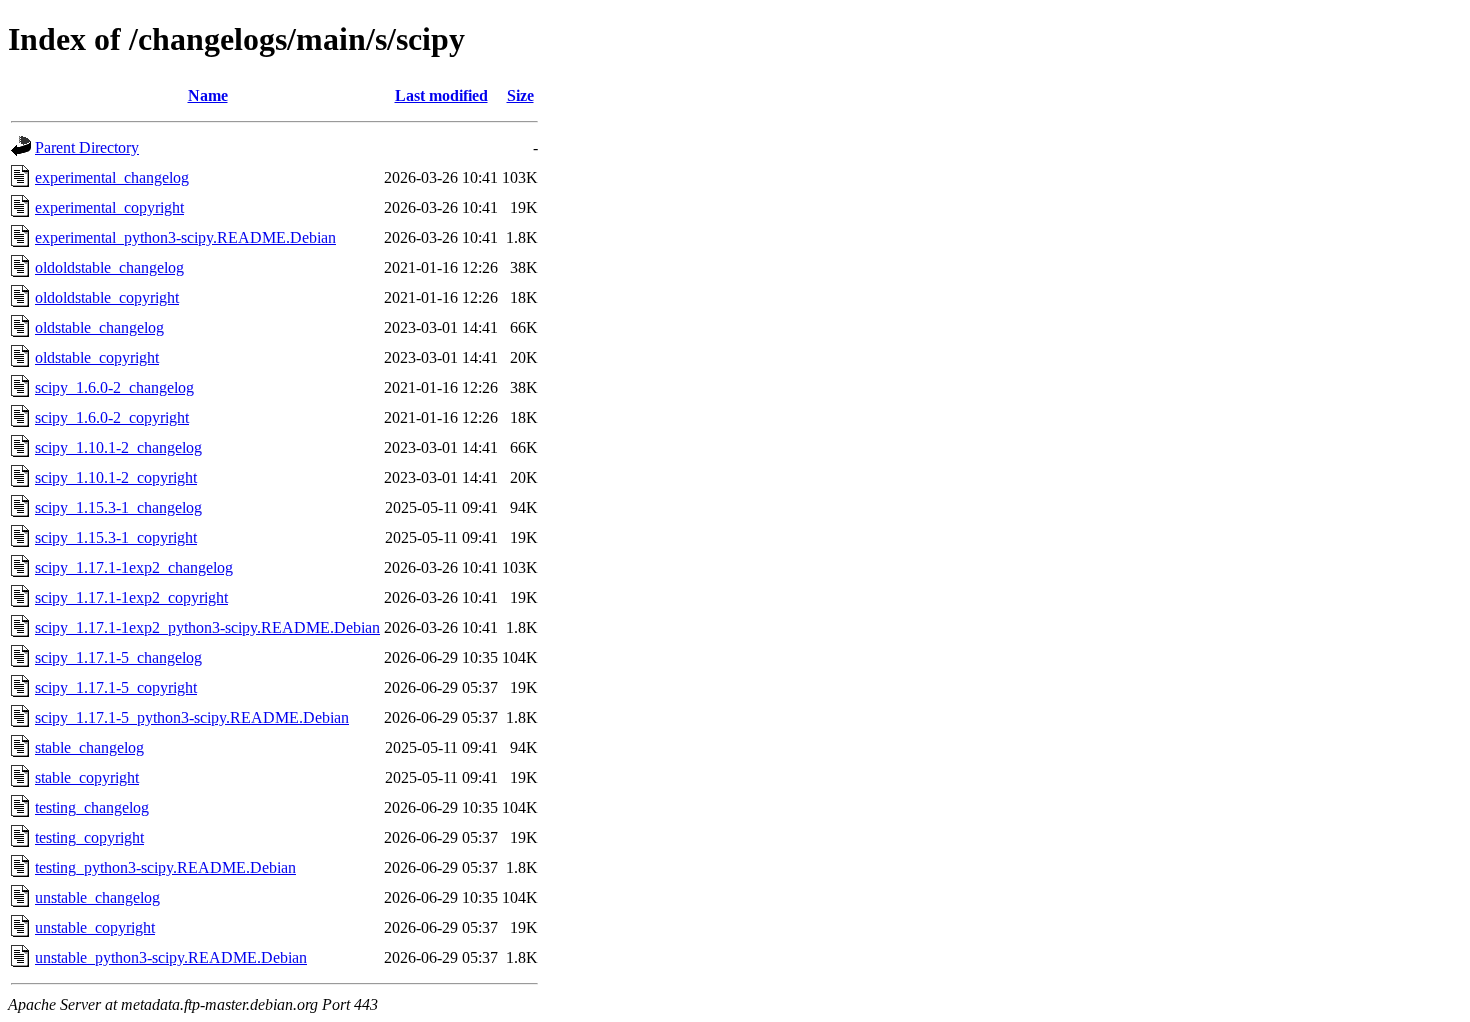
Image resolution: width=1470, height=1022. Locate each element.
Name (208, 95)
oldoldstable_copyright (107, 297)
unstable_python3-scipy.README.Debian (171, 957)
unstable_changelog (97, 897)
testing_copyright (89, 837)
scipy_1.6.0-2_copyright (112, 417)
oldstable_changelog (99, 327)
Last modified (441, 95)
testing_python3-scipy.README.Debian (165, 867)
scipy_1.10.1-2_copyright (116, 477)
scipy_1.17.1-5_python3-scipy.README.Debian (192, 717)
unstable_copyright (95, 927)
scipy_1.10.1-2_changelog (118, 447)
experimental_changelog (112, 177)
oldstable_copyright (97, 357)
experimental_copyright (109, 207)
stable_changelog (89, 747)
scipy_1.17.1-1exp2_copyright (131, 597)
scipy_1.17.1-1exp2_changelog (134, 567)
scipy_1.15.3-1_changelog (118, 507)
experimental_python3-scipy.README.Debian (185, 237)
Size (520, 95)
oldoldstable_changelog (109, 267)
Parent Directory (87, 147)
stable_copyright (87, 777)
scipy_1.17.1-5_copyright (116, 687)
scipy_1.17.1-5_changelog (118, 657)
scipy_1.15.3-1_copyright (116, 537)
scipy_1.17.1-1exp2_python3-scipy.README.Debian (207, 627)
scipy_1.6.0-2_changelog (114, 387)
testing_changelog (92, 807)
